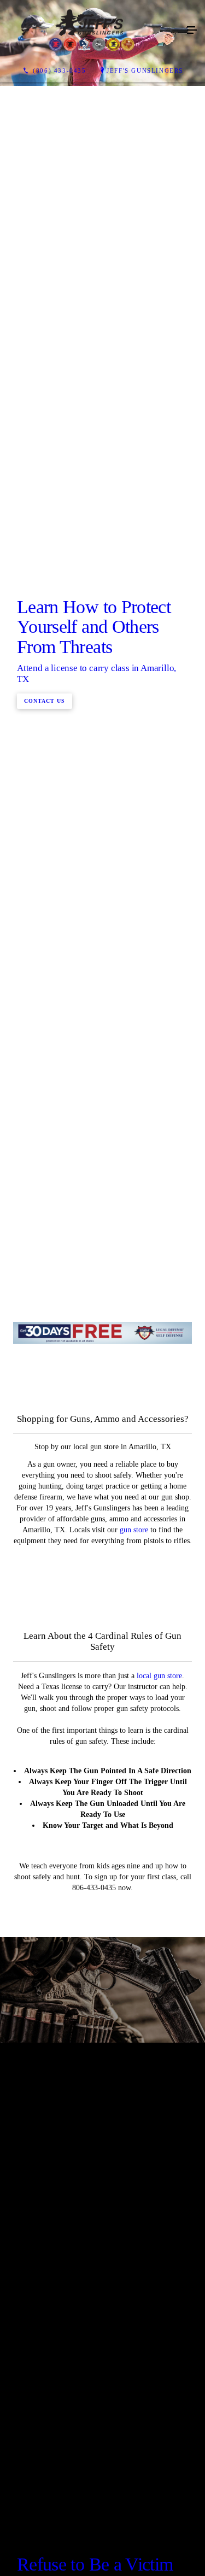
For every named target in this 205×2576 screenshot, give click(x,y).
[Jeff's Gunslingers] (92, 31)
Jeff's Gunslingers (145, 70)
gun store (134, 2045)
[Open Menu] (192, 31)
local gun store (159, 2191)
